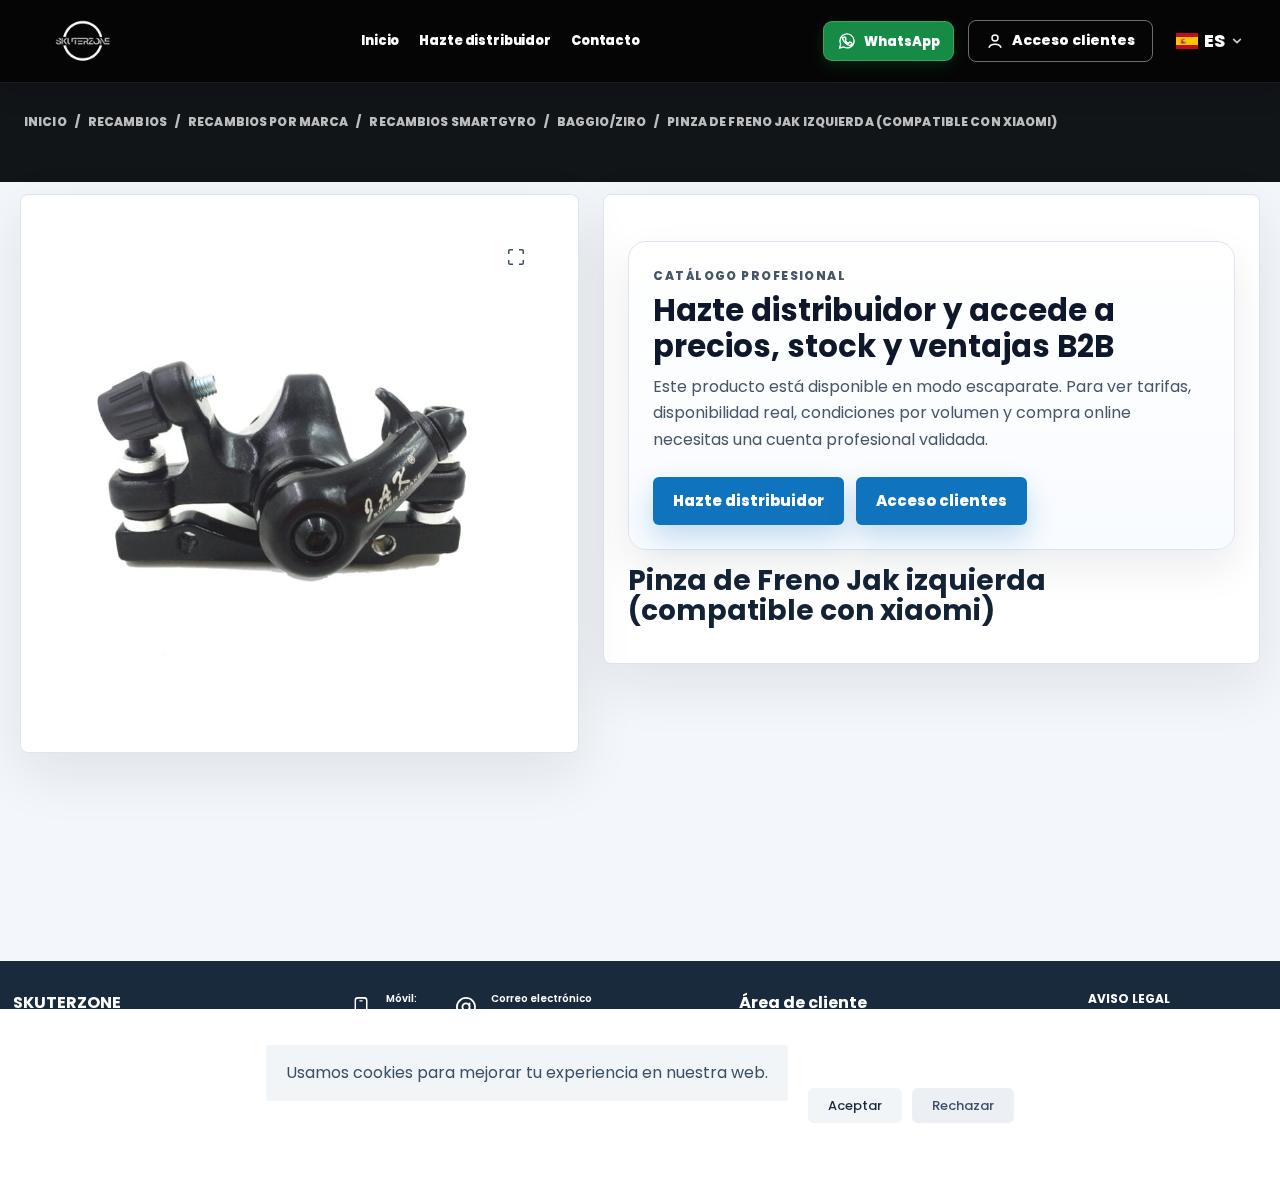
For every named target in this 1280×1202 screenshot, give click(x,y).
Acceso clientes (941, 500)
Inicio (380, 40)
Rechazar (963, 1105)
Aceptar (855, 1105)
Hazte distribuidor (485, 40)
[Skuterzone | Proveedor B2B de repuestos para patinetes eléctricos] (103, 41)
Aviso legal (1129, 999)
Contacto (605, 40)
